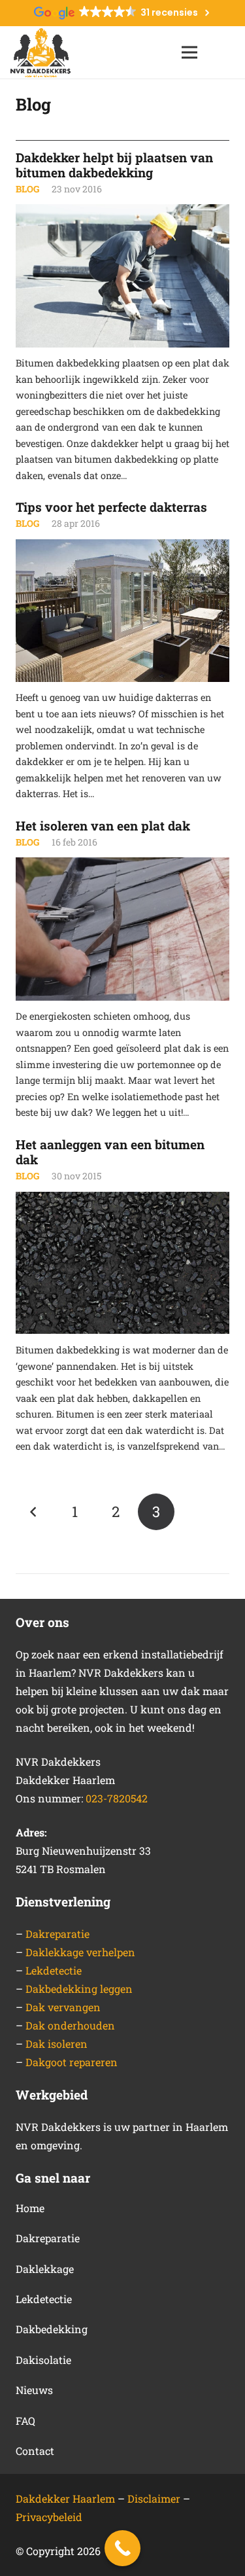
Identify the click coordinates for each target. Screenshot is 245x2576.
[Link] (41, 53)
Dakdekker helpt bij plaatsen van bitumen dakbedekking (114, 165)
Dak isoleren (57, 2044)
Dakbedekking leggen (79, 1989)
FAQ (25, 2421)
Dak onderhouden (70, 2025)
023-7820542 (117, 1798)
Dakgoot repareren (72, 2062)
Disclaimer (155, 2498)
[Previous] (34, 1512)
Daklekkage (45, 2269)
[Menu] (189, 52)
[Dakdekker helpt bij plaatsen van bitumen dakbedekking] (122, 276)
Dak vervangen (63, 2007)
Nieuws (34, 2390)
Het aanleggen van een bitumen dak (110, 1152)
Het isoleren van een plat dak (103, 826)
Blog (27, 189)
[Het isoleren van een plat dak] (122, 929)
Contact (35, 2451)
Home (30, 2208)
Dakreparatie (57, 1934)
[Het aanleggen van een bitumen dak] (122, 1263)
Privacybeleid (49, 2517)
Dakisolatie (43, 2360)
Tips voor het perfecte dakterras (111, 507)
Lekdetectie (54, 1970)
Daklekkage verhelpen (80, 1952)
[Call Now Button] (122, 2548)
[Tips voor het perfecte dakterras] (122, 611)
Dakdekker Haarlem (65, 2498)
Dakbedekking (52, 2329)
